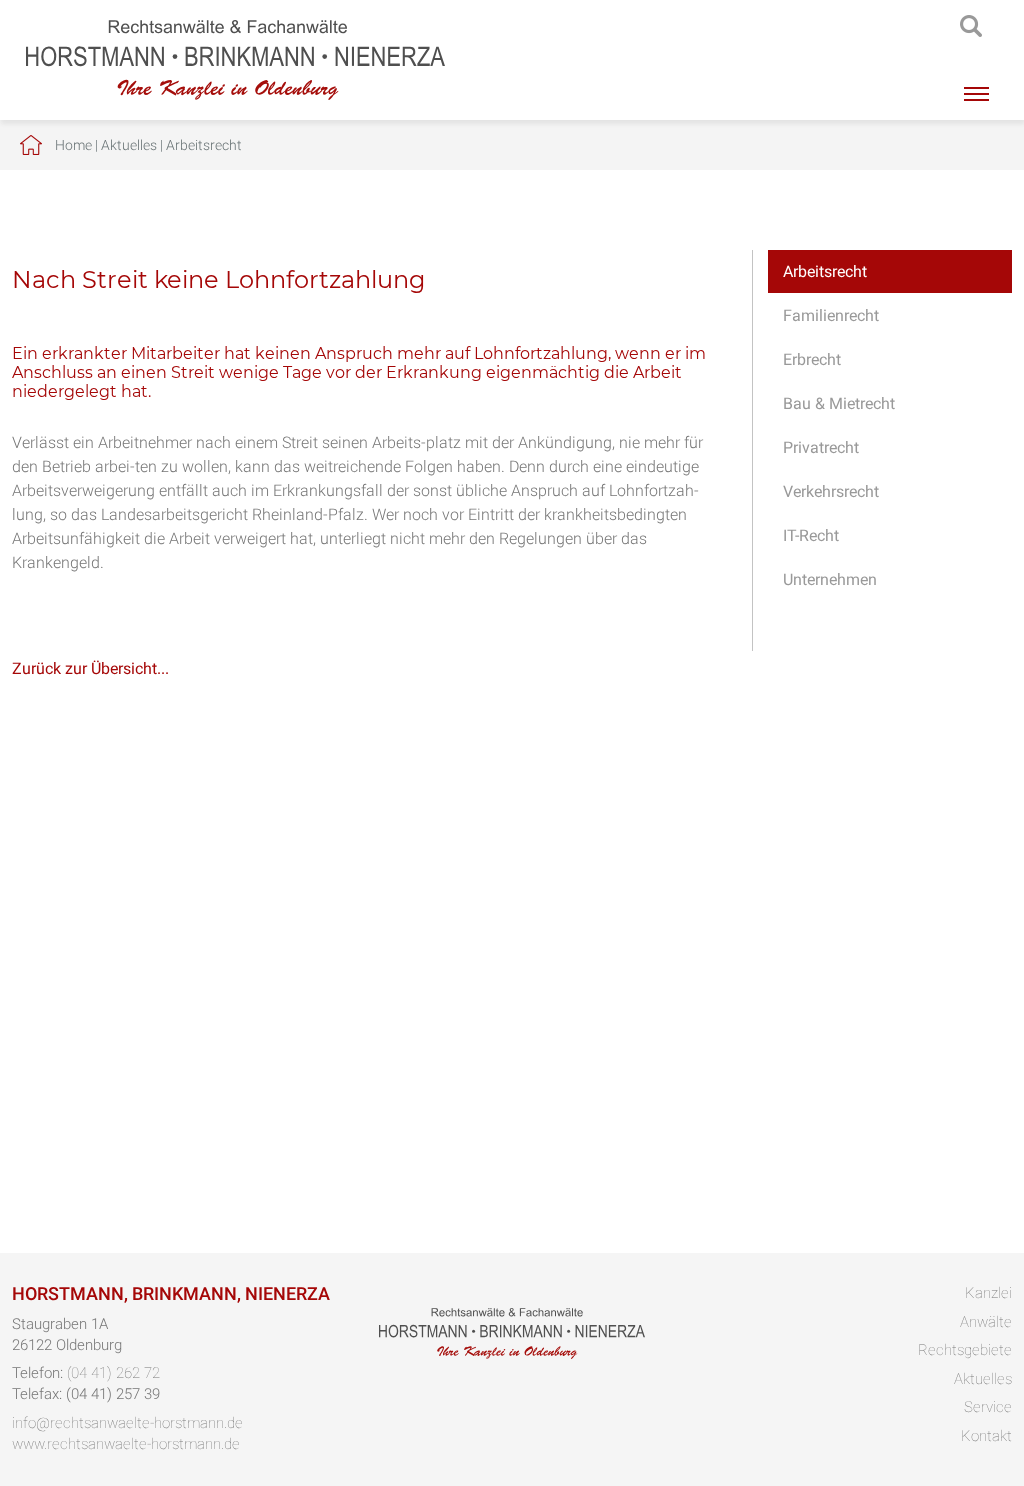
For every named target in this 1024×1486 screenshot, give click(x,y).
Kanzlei (988, 1293)
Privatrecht (821, 447)
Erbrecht (812, 359)
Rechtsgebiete (965, 1350)
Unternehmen (830, 579)
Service (988, 1407)
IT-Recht (811, 535)
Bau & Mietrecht (839, 403)
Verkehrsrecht (831, 491)
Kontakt (986, 1436)
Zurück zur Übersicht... (90, 668)
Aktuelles (129, 145)
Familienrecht (831, 315)
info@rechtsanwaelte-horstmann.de (127, 1423)
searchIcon (971, 27)
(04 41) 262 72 (113, 1373)
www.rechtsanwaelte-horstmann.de (126, 1444)
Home (73, 145)
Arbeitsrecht (204, 145)
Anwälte (986, 1322)
